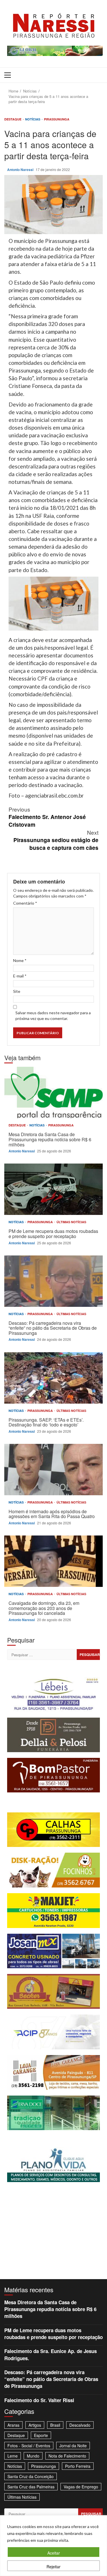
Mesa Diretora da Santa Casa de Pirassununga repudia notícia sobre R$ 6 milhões (53, 1092)
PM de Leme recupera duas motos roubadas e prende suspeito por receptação (53, 1189)
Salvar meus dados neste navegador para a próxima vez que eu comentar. (53, 1016)
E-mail (20, 976)
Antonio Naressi (21, 170)
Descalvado (80, 2425)
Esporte (41, 2435)
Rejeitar (53, 2567)
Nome (20, 960)
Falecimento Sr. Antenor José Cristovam (47, 817)
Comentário (25, 903)
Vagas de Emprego (81, 2487)
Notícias (33, 119)
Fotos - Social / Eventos (29, 2446)
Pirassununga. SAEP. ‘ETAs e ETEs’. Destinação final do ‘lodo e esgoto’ (53, 1378)
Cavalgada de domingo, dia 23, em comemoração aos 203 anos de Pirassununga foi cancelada (53, 1561)
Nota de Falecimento (67, 2456)
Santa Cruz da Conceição (31, 2476)
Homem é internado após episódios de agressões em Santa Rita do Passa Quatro (53, 1470)
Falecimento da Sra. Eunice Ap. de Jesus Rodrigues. (51, 2354)
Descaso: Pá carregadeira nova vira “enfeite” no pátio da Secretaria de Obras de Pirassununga (53, 1281)
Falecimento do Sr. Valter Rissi (39, 2400)
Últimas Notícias (71, 1222)
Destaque (13, 119)
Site (17, 991)
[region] (53, 2546)
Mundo (33, 2456)
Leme (13, 2456)
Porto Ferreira (78, 2466)
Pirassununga (57, 119)
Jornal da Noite (73, 2446)
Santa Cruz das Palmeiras (31, 2487)
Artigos (35, 2425)
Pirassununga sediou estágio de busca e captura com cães (56, 840)
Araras (13, 2425)
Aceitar (54, 2553)
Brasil (55, 2425)
